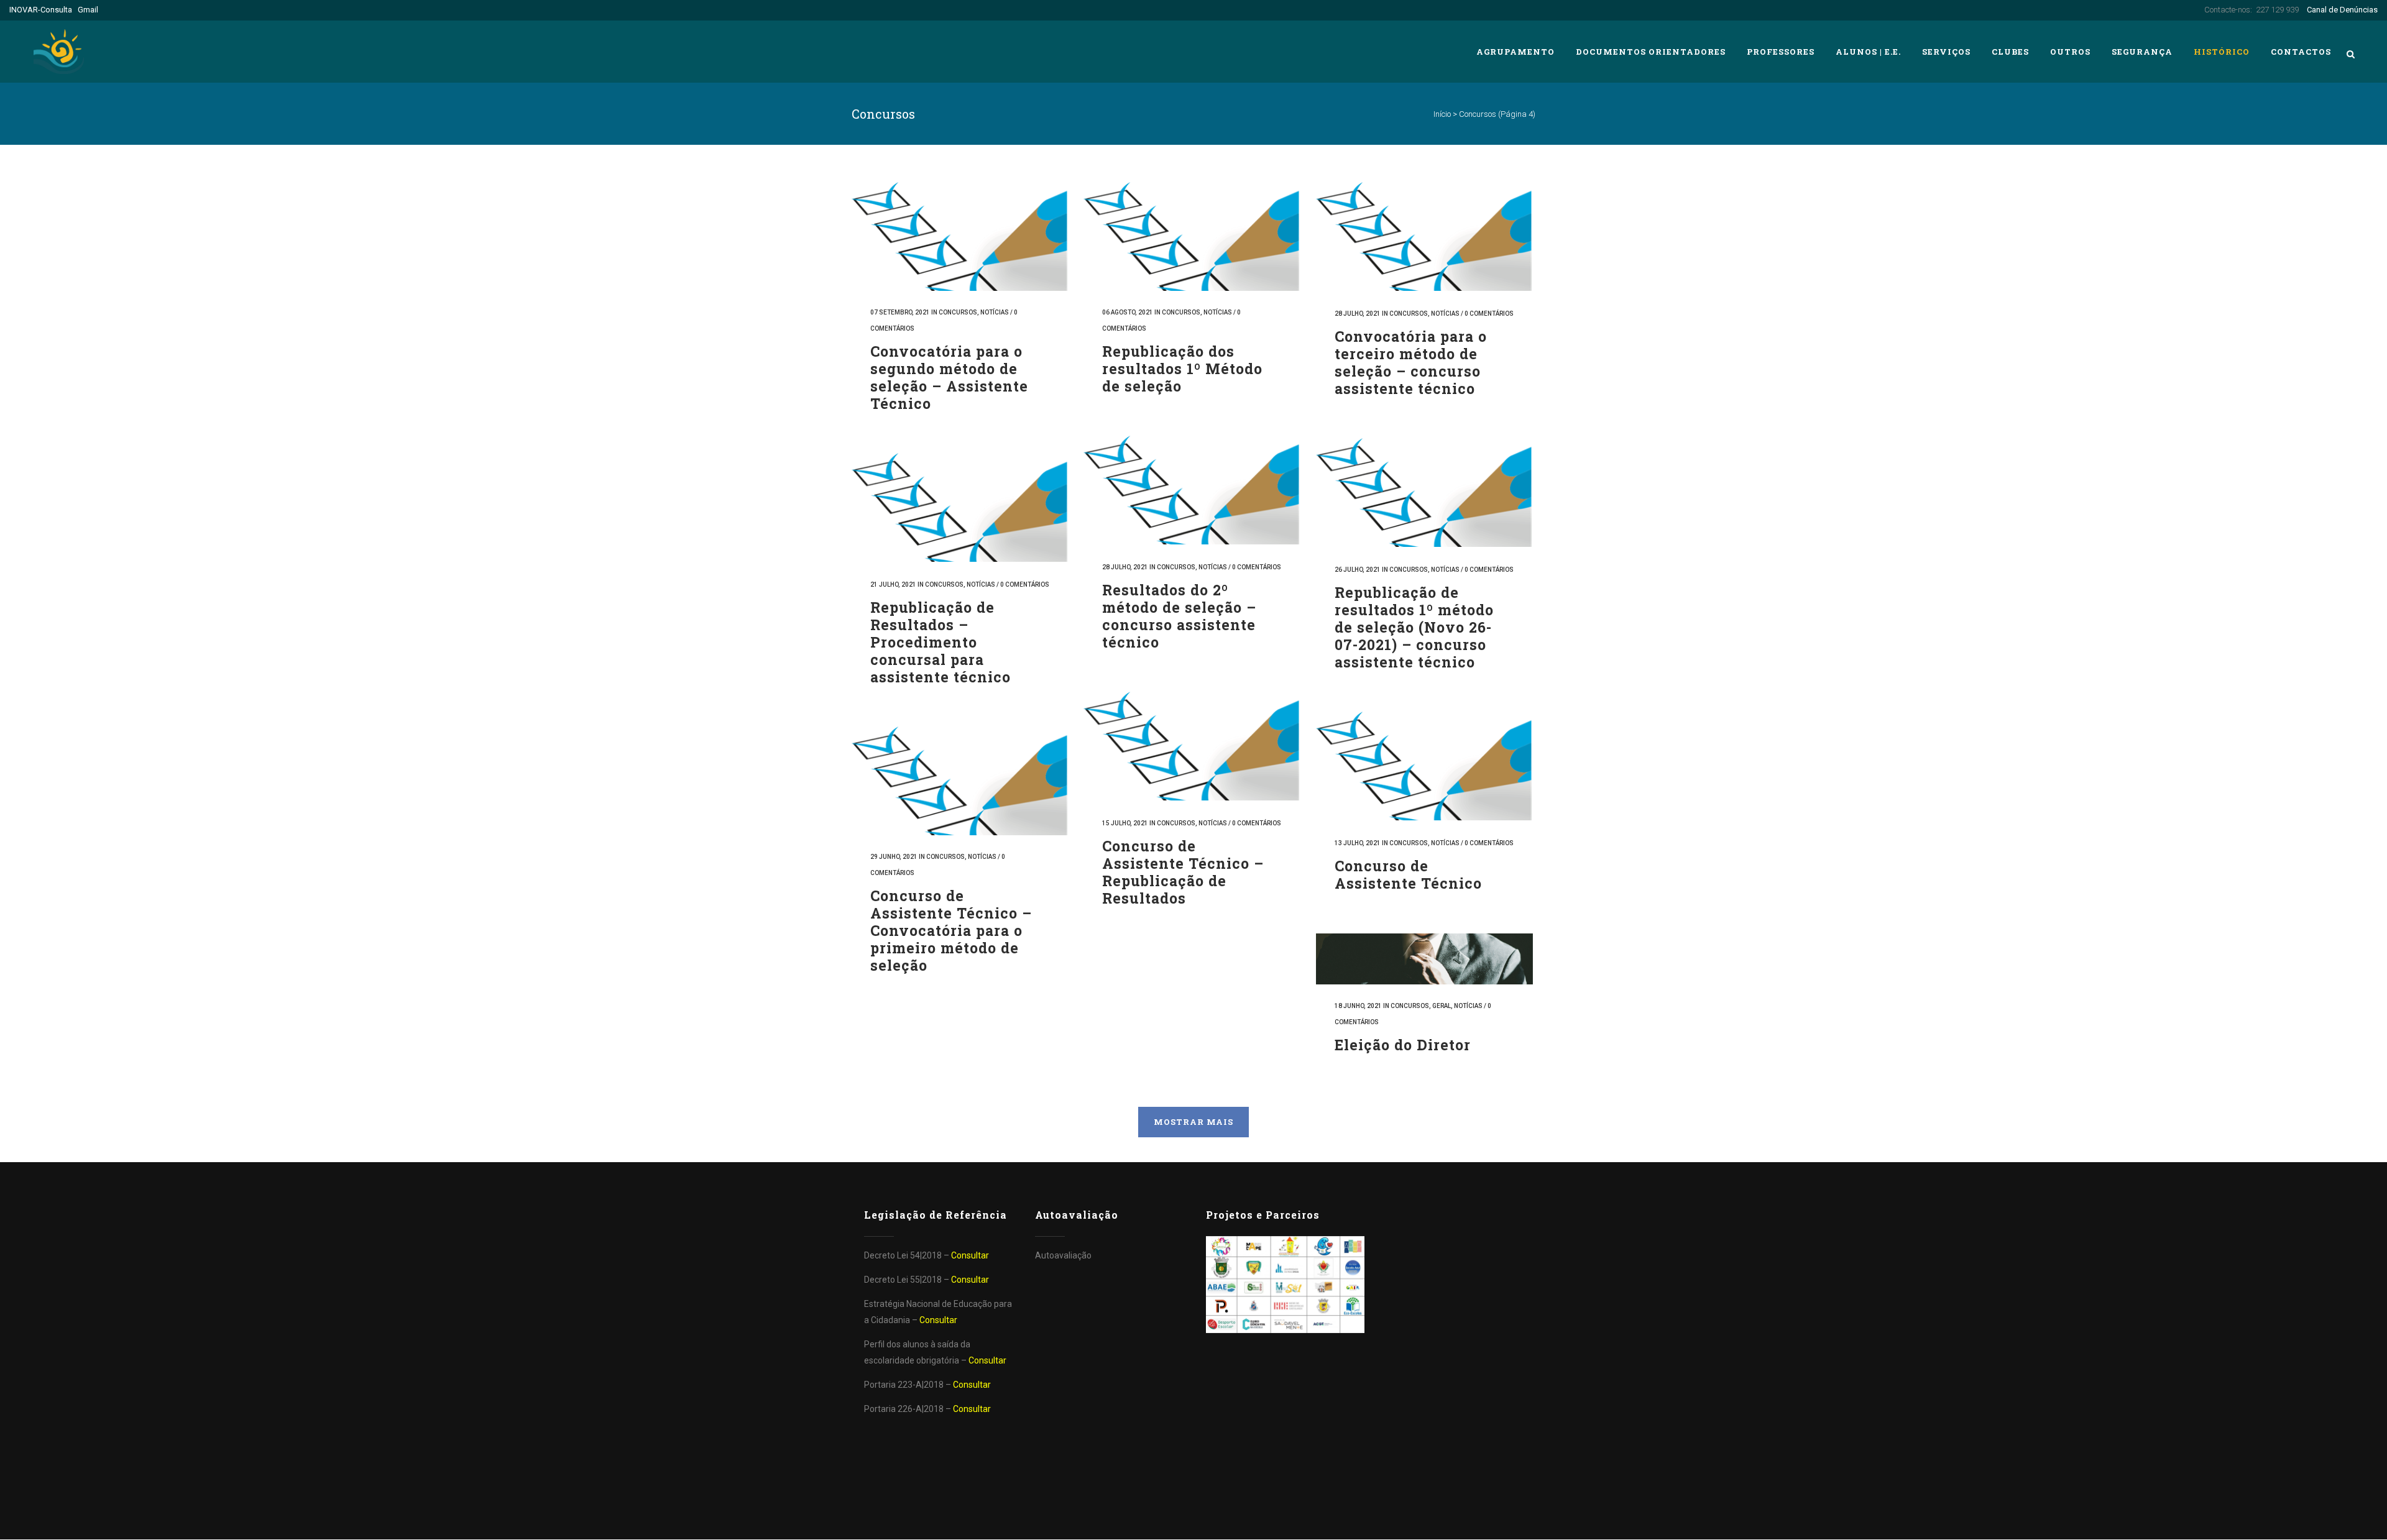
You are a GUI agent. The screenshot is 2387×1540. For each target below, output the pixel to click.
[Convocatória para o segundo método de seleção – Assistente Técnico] (960, 236)
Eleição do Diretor (1403, 1045)
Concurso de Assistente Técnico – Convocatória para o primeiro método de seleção (951, 931)
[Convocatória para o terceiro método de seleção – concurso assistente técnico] (1424, 236)
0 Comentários (1489, 314)
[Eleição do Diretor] (1424, 959)
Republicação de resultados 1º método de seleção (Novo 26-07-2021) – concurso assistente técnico (1414, 627)
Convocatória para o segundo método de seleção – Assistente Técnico (949, 377)
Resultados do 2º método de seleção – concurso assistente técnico (1179, 616)
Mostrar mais (1193, 1122)
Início (1442, 114)
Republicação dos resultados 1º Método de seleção (1182, 369)
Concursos (958, 312)
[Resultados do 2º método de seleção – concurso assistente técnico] (1192, 490)
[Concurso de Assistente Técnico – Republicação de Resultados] (1192, 746)
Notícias (995, 312)
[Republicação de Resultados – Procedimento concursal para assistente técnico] (960, 507)
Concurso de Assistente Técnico (1408, 874)
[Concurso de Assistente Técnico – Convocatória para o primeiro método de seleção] (960, 781)
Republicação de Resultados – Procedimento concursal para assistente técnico (941, 642)
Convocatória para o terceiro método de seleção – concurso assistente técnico (1411, 362)
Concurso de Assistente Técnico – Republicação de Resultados (1183, 872)
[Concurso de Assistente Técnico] (1424, 766)
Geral (1442, 1006)
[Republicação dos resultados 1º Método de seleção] (1192, 236)
